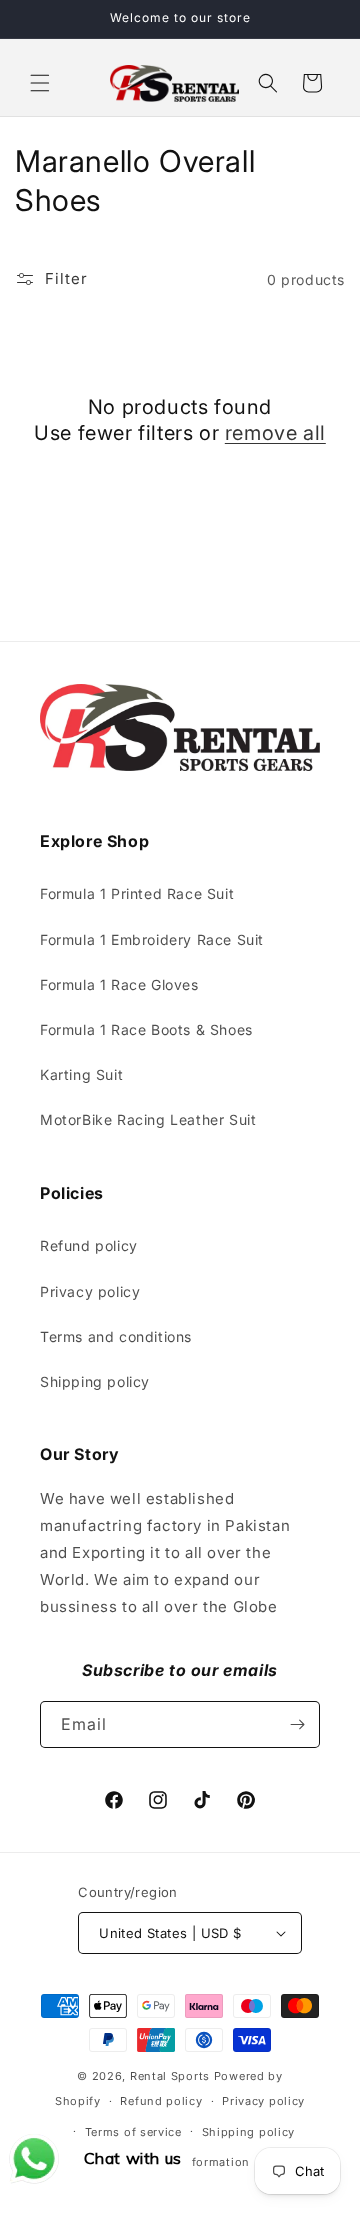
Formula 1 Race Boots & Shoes (146, 1029)
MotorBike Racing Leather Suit (148, 1119)
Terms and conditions (116, 1336)
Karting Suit (81, 1074)
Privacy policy (90, 1291)
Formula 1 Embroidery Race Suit (152, 939)
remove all (275, 433)
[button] (40, 83)
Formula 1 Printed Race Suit (137, 893)
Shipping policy (95, 1381)
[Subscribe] (297, 1724)
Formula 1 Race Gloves (119, 984)
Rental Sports (170, 2076)
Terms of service (133, 2132)
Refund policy (89, 1245)
